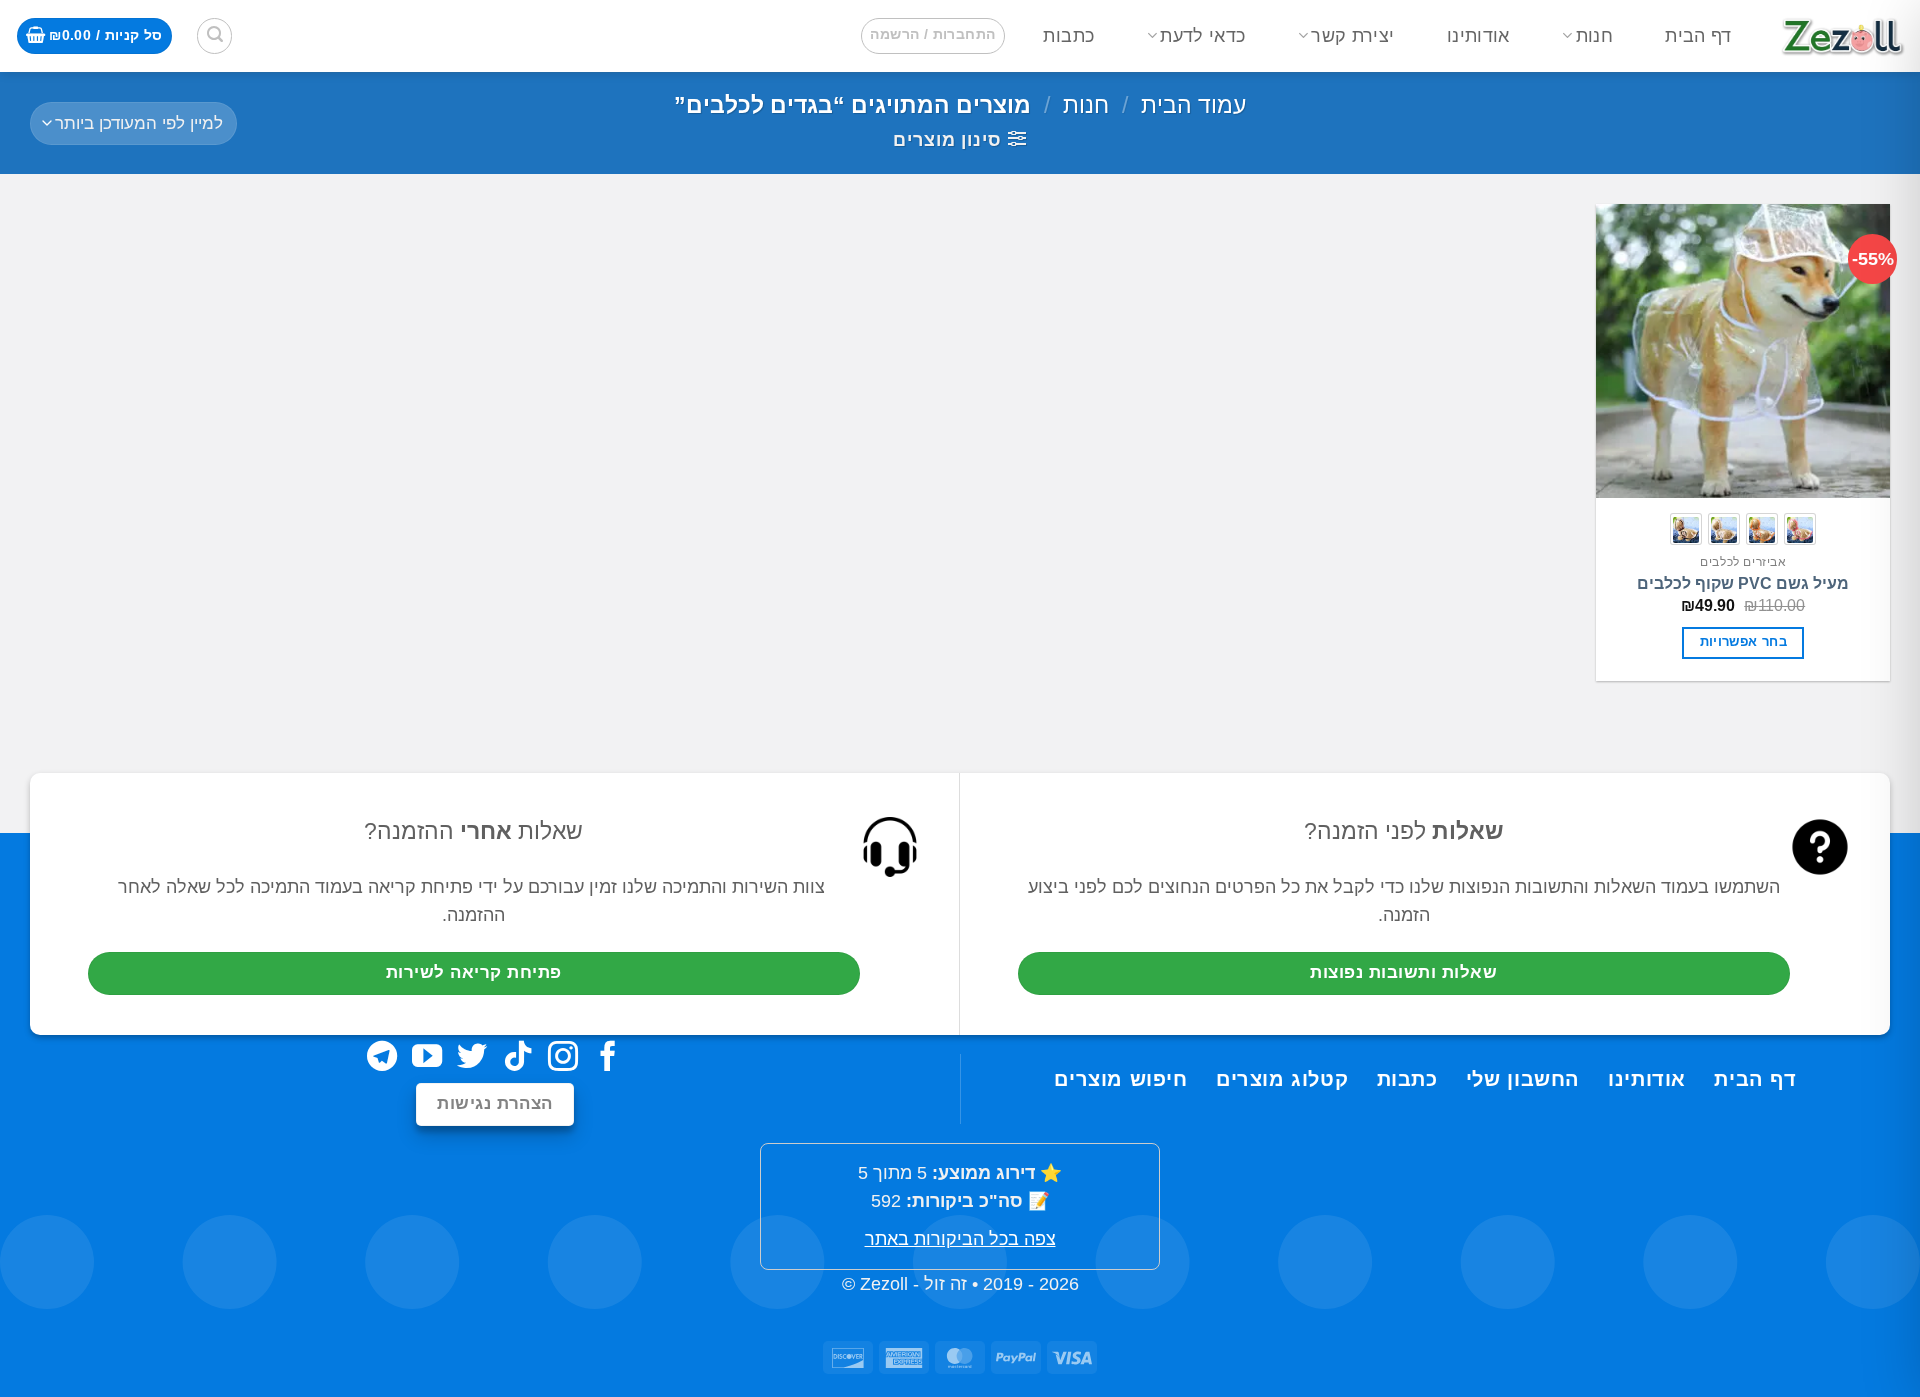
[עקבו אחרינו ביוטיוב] (427, 1058)
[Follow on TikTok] (518, 1058)
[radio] (1800, 529)
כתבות (1068, 36)
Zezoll (884, 1284)
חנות (1594, 36)
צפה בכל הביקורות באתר (960, 1239)
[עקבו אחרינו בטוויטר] (472, 1058)
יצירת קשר (1352, 36)
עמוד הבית (1193, 105)
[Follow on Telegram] (382, 1058)
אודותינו (1478, 36)
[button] (932, 35)
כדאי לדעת (1202, 36)
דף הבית (1698, 36)
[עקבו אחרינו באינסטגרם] (563, 1058)
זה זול (945, 1284)
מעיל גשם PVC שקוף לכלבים (1743, 583)
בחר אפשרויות (1744, 642)
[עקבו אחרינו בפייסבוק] (608, 1058)
